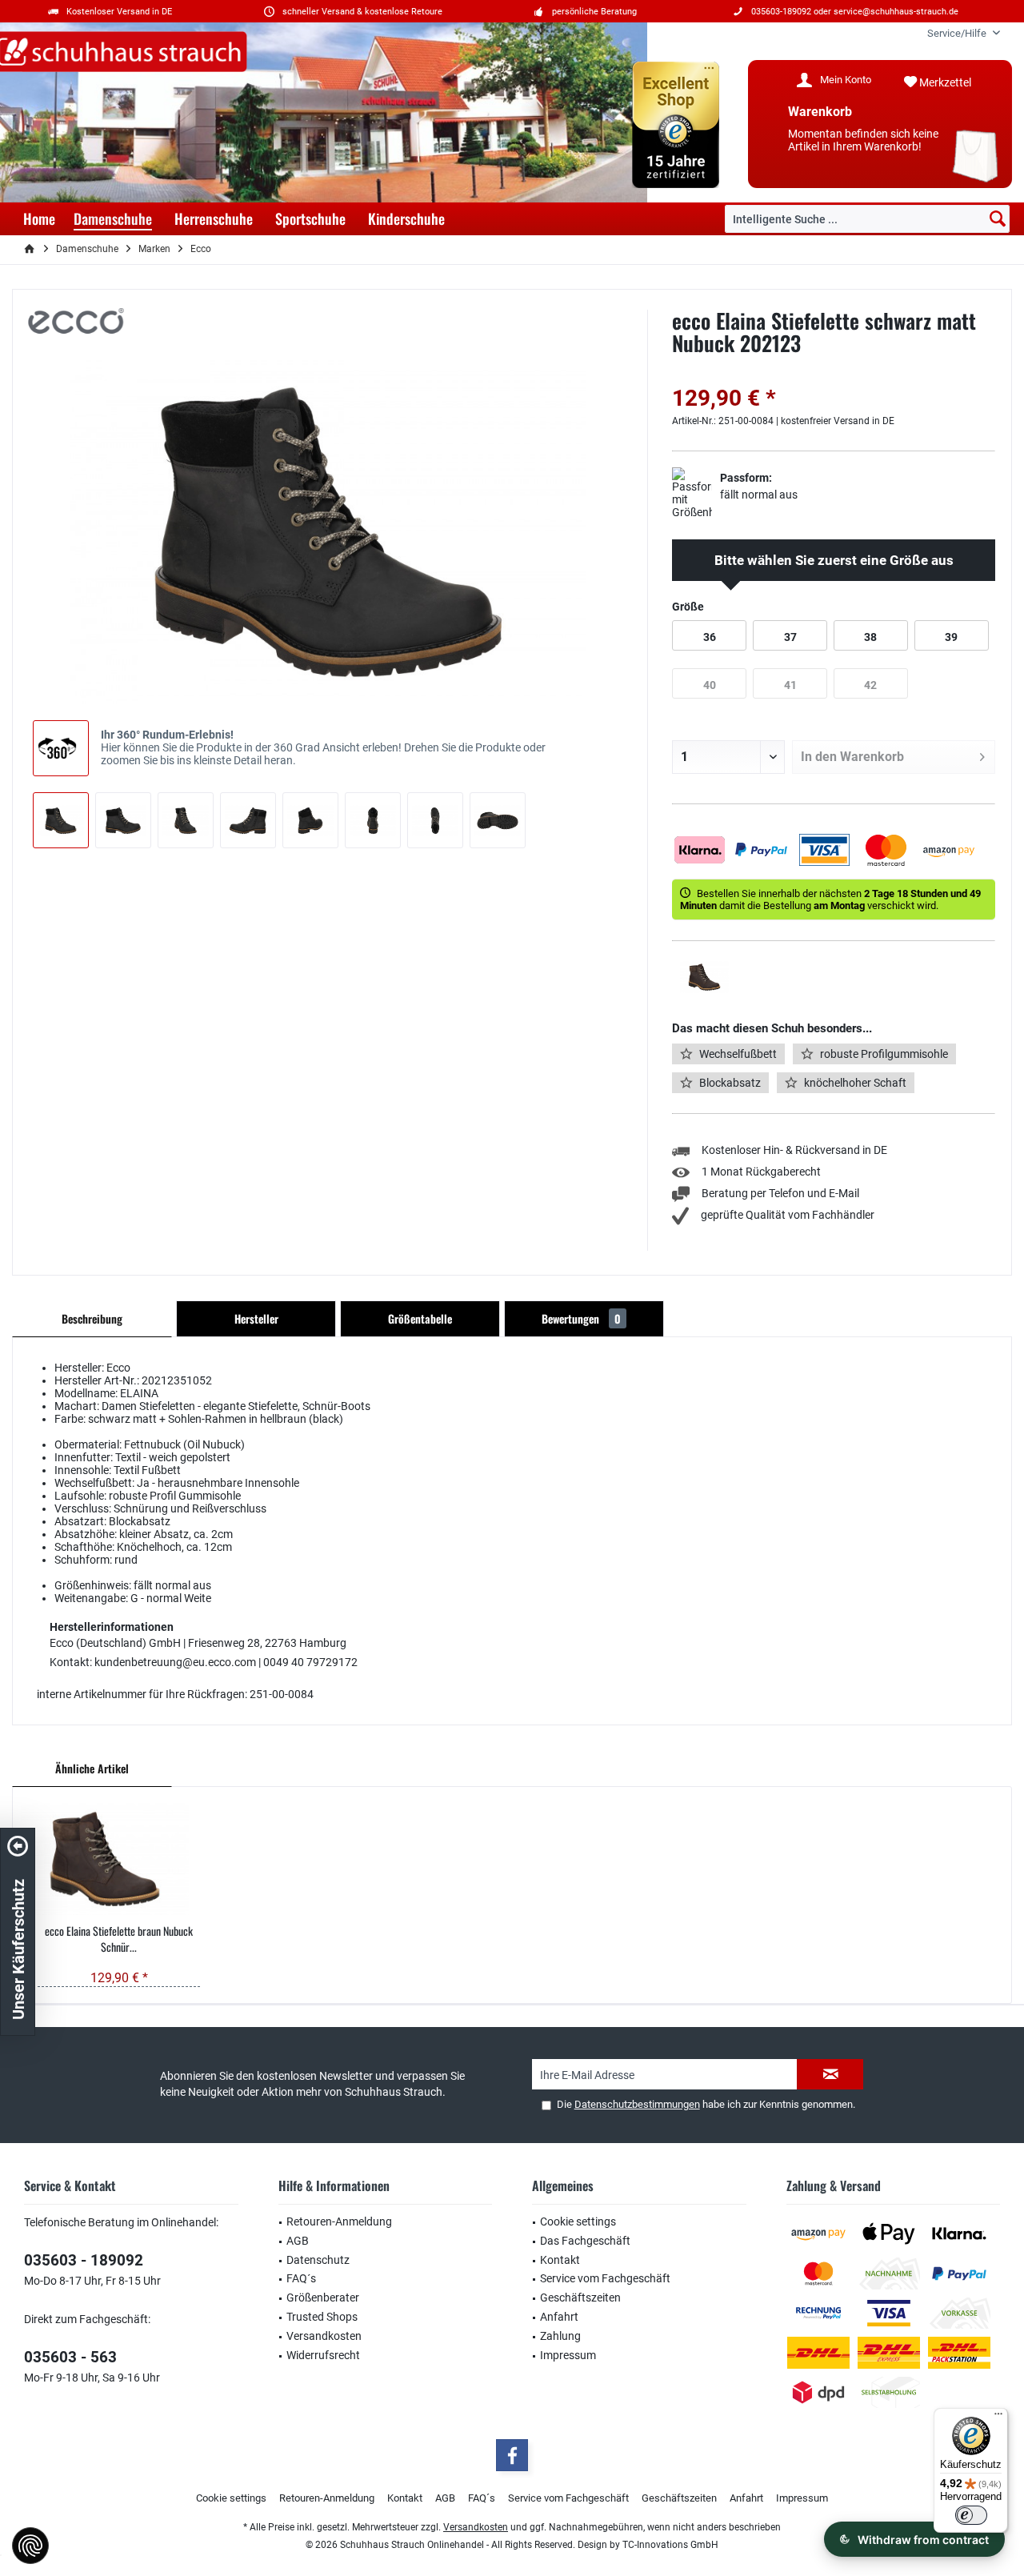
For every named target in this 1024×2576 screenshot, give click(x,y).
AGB (298, 2241)
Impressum (568, 2355)
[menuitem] (958, 33)
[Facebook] (512, 2455)
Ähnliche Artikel (92, 1768)
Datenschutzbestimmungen (637, 2104)
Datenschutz (318, 2260)
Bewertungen (581, 1318)
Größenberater (323, 2298)
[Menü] (998, 2418)
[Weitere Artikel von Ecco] (76, 320)
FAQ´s (301, 2278)
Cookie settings (578, 2221)
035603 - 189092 (84, 2260)
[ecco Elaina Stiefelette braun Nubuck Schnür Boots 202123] (119, 1859)
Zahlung (560, 2336)
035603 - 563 (70, 2357)
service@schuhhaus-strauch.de (896, 12)
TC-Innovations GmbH (670, 2545)
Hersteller (256, 1318)
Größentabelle (420, 1318)
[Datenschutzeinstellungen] (30, 2546)
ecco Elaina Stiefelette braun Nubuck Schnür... (119, 1939)
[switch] (971, 2515)
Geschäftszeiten (580, 2298)
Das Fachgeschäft (585, 2241)
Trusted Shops (322, 2317)
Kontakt (560, 2260)
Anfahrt (559, 2317)
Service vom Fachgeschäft (605, 2278)
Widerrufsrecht (323, 2355)
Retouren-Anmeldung (339, 2221)
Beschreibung (92, 1318)
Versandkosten (324, 2336)
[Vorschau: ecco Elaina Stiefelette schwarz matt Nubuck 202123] (61, 820)
